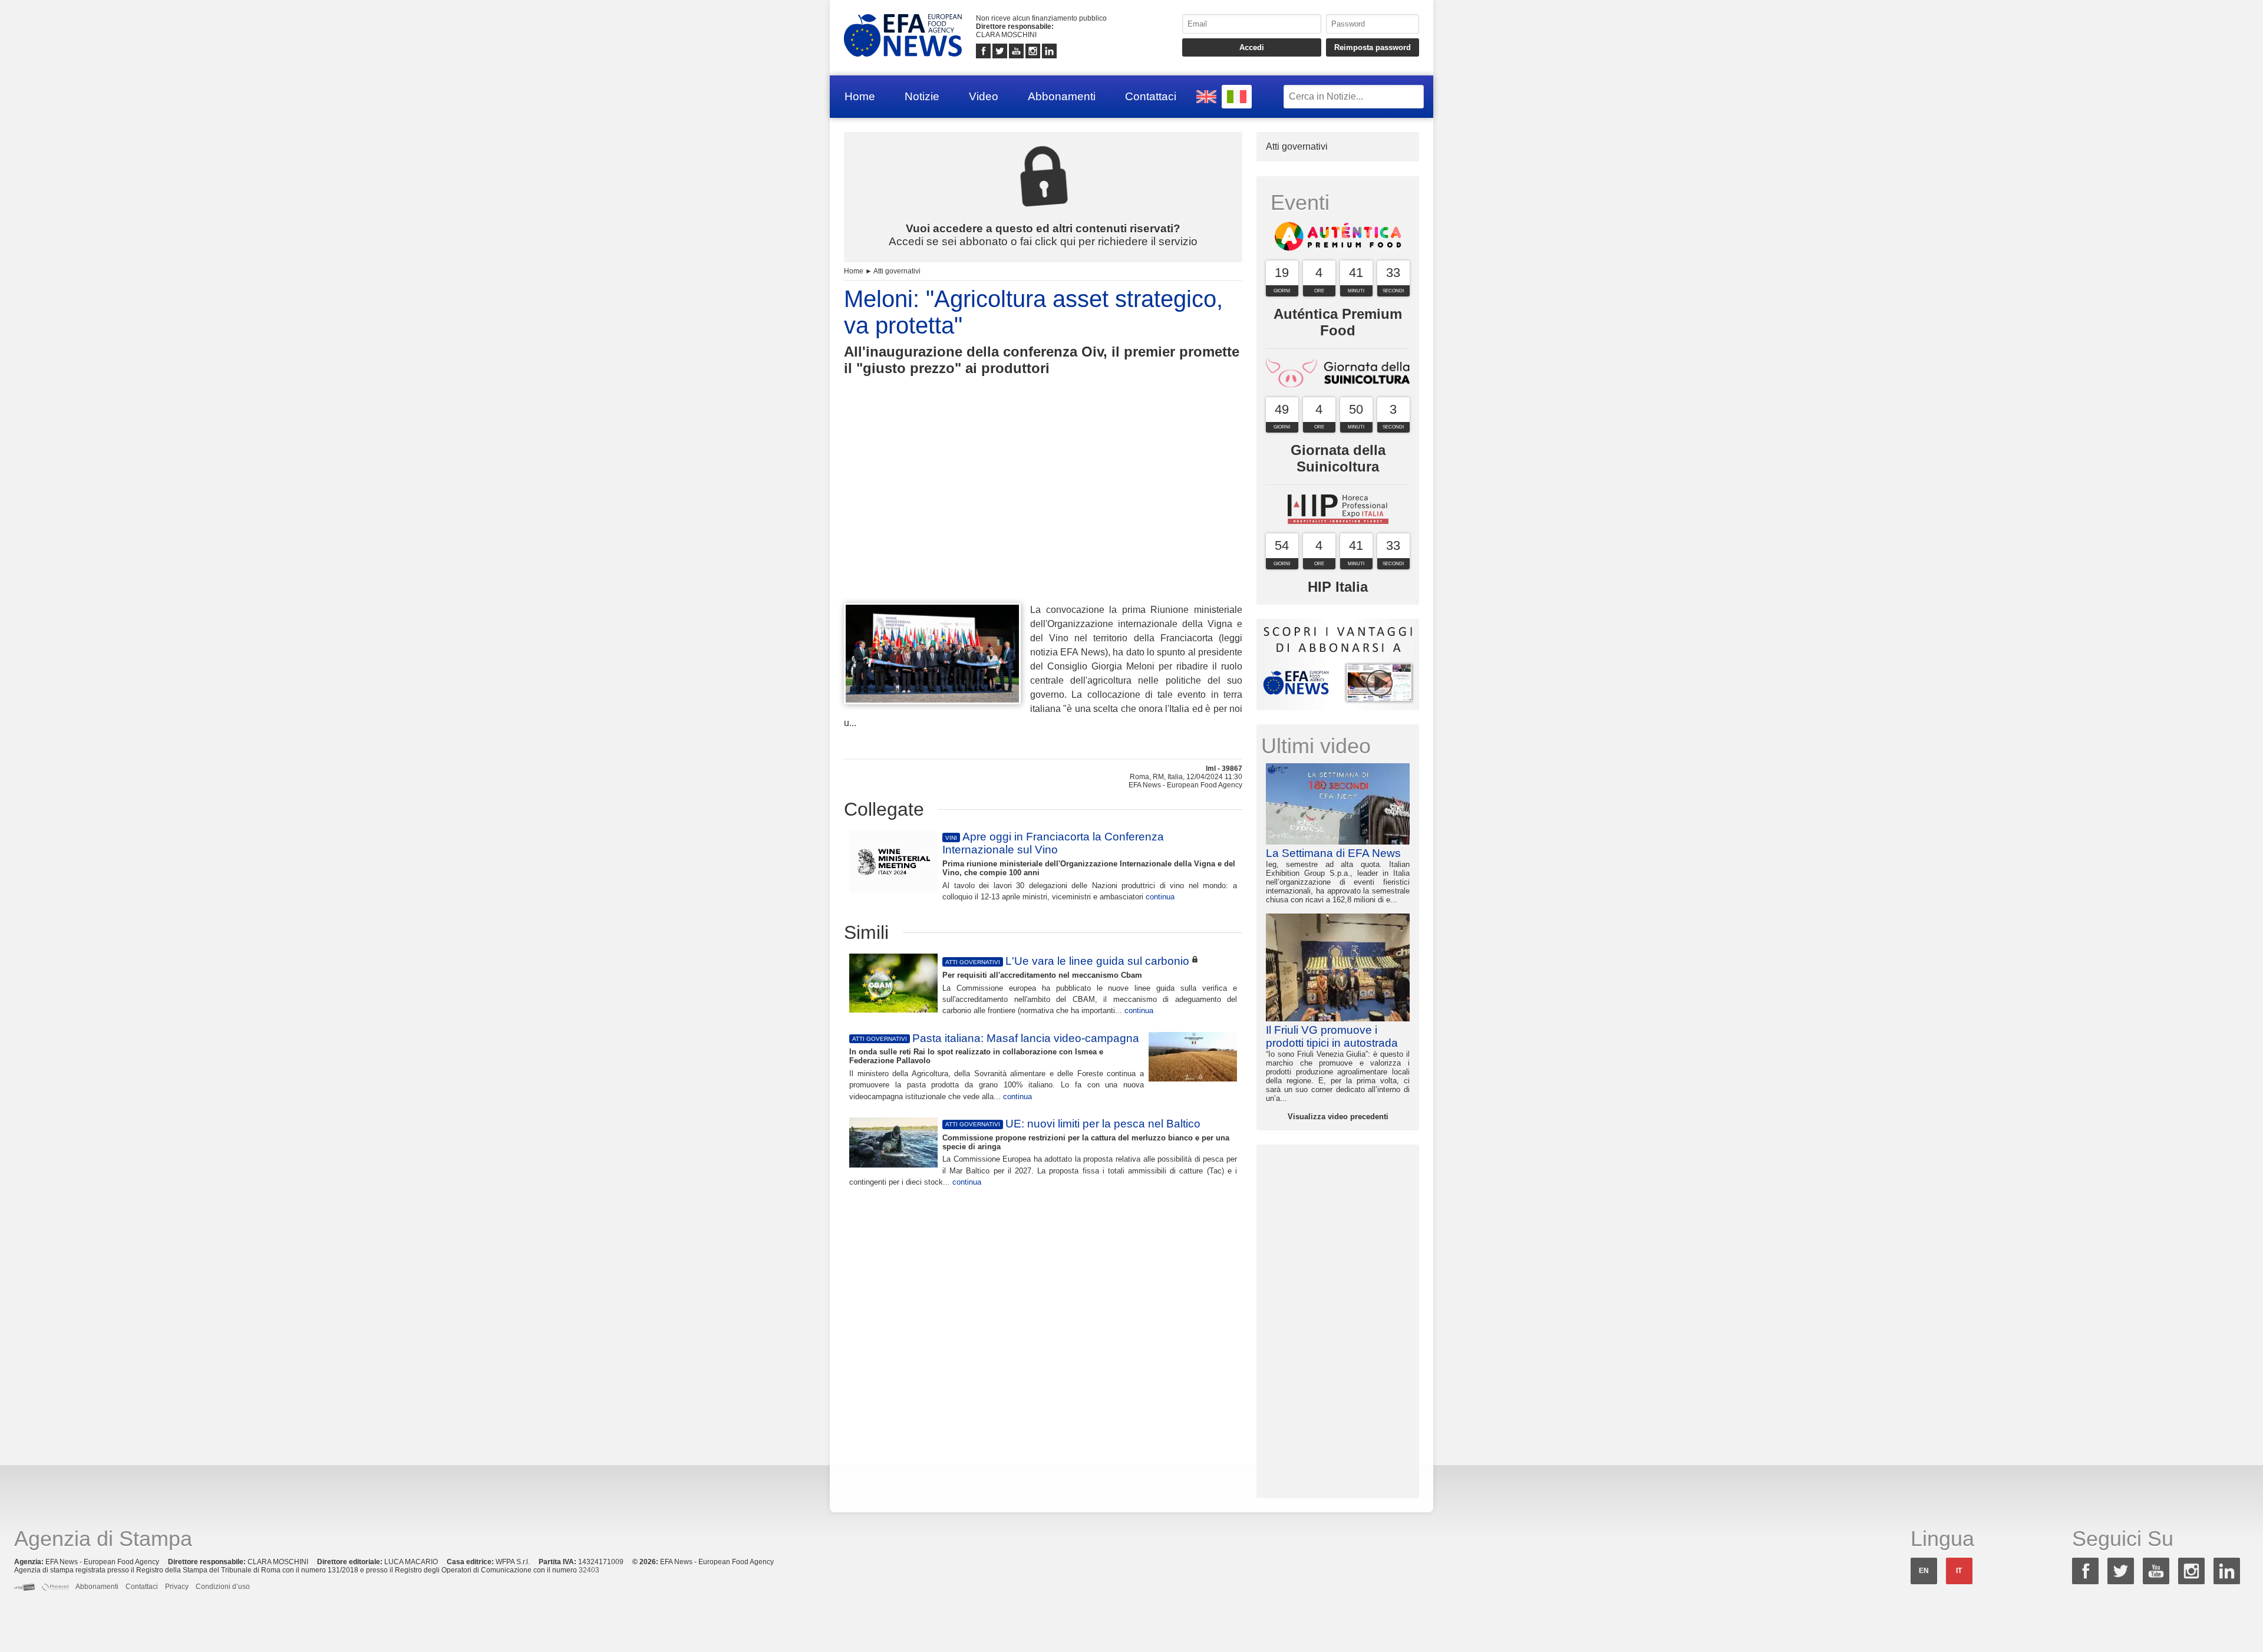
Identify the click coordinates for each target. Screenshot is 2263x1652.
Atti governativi (897, 271)
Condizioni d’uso (223, 1587)
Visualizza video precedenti (1338, 1117)
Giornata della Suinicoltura (1338, 458)
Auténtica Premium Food (1338, 322)
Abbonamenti (1062, 96)
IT (1959, 1571)
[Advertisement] (1043, 511)
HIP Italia (1338, 587)
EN (1924, 1571)
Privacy (177, 1587)
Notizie (922, 96)
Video (984, 96)
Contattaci (1151, 96)
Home (860, 96)
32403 (589, 1570)
